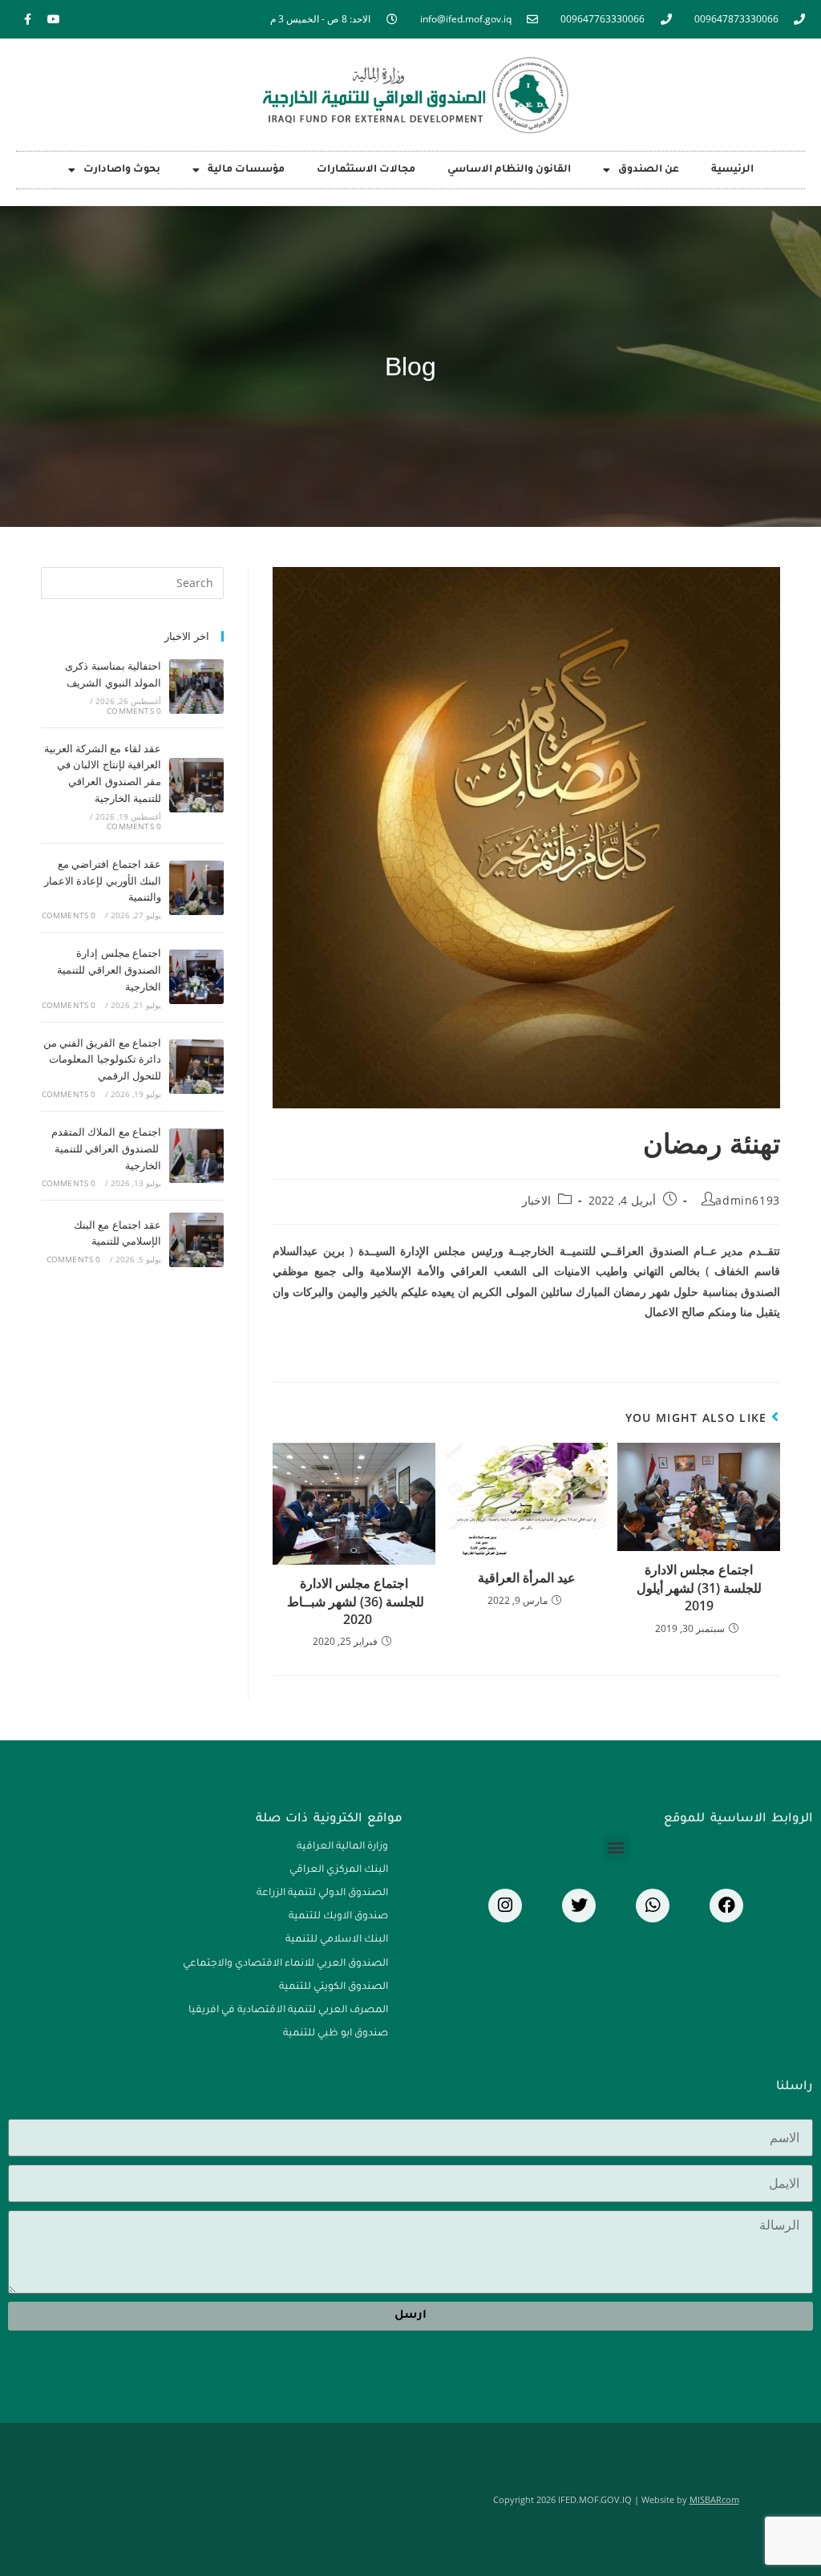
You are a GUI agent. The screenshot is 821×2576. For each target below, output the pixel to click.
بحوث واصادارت (122, 170)
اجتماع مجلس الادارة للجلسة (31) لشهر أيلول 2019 (699, 1588)
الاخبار (536, 1200)
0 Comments (134, 711)
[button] (616, 1847)
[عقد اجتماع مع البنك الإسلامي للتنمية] (196, 1240)
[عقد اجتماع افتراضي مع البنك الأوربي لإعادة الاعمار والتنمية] (196, 888)
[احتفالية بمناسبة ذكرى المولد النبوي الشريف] (196, 687)
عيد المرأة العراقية (527, 1578)
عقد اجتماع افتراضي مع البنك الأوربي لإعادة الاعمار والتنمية (103, 881)
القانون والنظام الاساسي (509, 170)
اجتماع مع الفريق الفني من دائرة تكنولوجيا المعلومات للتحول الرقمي (103, 1059)
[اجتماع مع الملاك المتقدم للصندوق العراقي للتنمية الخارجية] (196, 1156)
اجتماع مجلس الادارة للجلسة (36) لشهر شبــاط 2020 (354, 1601)
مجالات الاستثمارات (366, 170)
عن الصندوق (649, 170)
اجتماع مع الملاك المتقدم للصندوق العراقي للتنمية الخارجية (106, 1148)
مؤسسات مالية (246, 170)
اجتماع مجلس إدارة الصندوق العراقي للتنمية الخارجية (109, 970)
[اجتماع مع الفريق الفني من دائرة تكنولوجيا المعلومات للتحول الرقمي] (196, 1067)
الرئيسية (732, 170)
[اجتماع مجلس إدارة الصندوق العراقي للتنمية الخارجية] (196, 977)
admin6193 (747, 1200)
